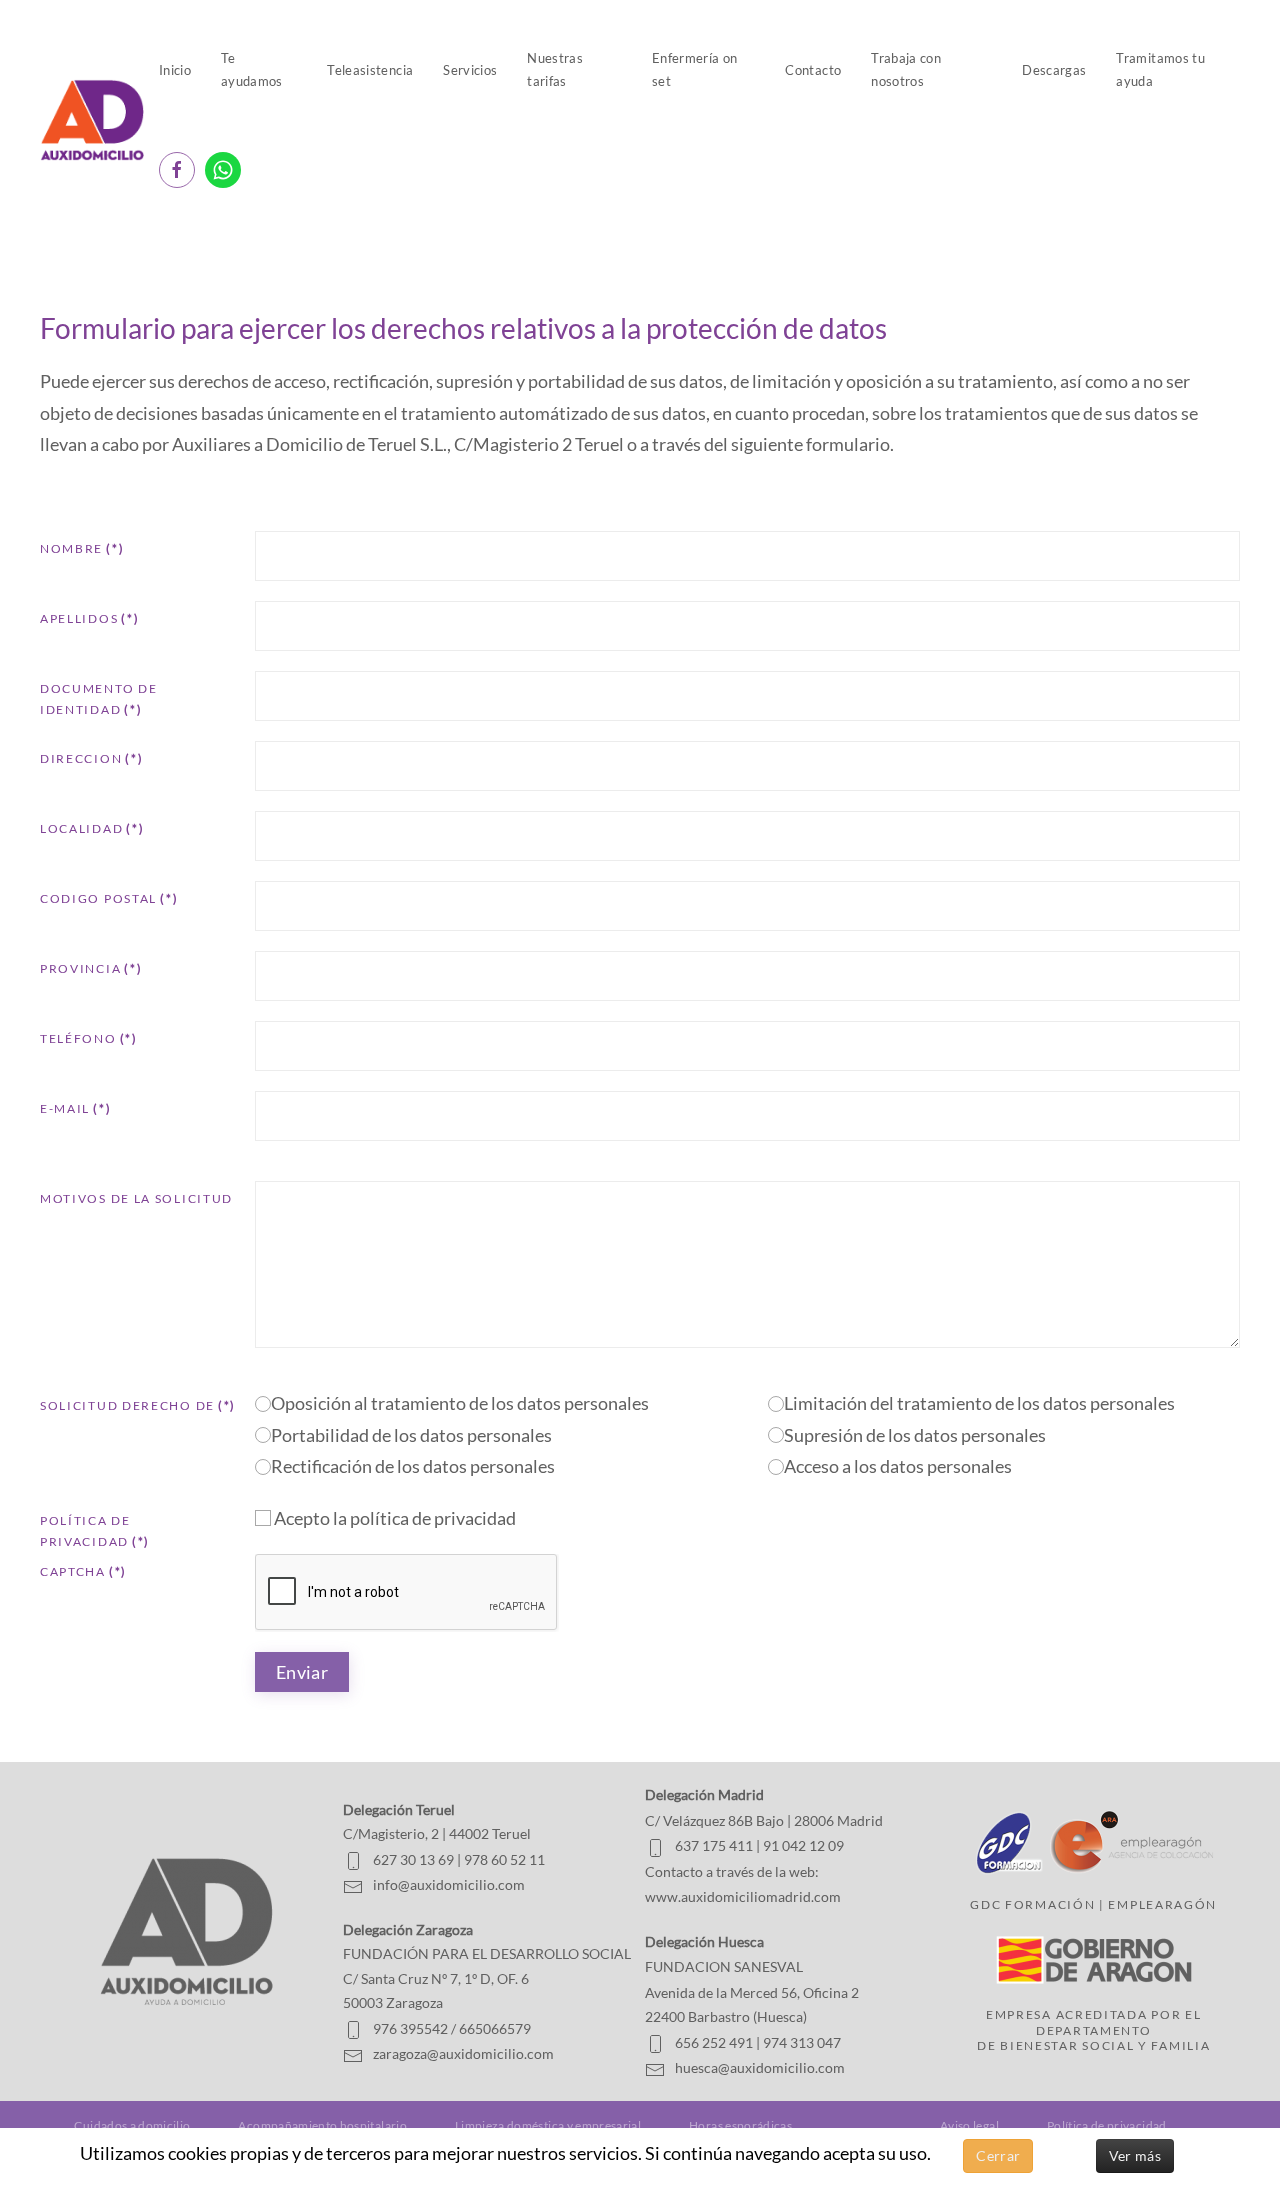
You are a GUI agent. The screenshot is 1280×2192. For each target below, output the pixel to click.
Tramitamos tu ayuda (1160, 69)
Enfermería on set (695, 69)
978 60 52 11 (504, 1859)
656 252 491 (714, 2042)
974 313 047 (802, 2042)
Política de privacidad (95, 1531)
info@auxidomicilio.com (449, 1884)
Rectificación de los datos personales (413, 1466)
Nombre (82, 548)
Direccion (91, 758)
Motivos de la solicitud (136, 1198)
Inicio (175, 70)
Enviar (302, 1672)
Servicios (470, 70)
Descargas (1054, 70)
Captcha (83, 1571)
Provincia (91, 968)
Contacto (813, 70)
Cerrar (998, 2155)
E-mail (75, 1108)
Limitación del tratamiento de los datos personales (979, 1403)
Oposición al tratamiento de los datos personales (460, 1403)
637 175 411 (714, 1845)
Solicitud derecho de (138, 1405)
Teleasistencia (370, 70)
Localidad (92, 828)
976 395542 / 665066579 (452, 2028)
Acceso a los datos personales (898, 1466)
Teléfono (89, 1038)
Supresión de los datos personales (915, 1435)
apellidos (89, 618)
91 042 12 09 (803, 1845)
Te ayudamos (252, 69)
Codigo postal (109, 898)
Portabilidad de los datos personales (411, 1435)
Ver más (1135, 2155)
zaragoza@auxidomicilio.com (463, 2053)
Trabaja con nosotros (906, 69)
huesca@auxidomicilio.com (760, 2067)
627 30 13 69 (413, 1859)
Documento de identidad (98, 699)
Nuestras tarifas (555, 69)
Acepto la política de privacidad (393, 1518)
